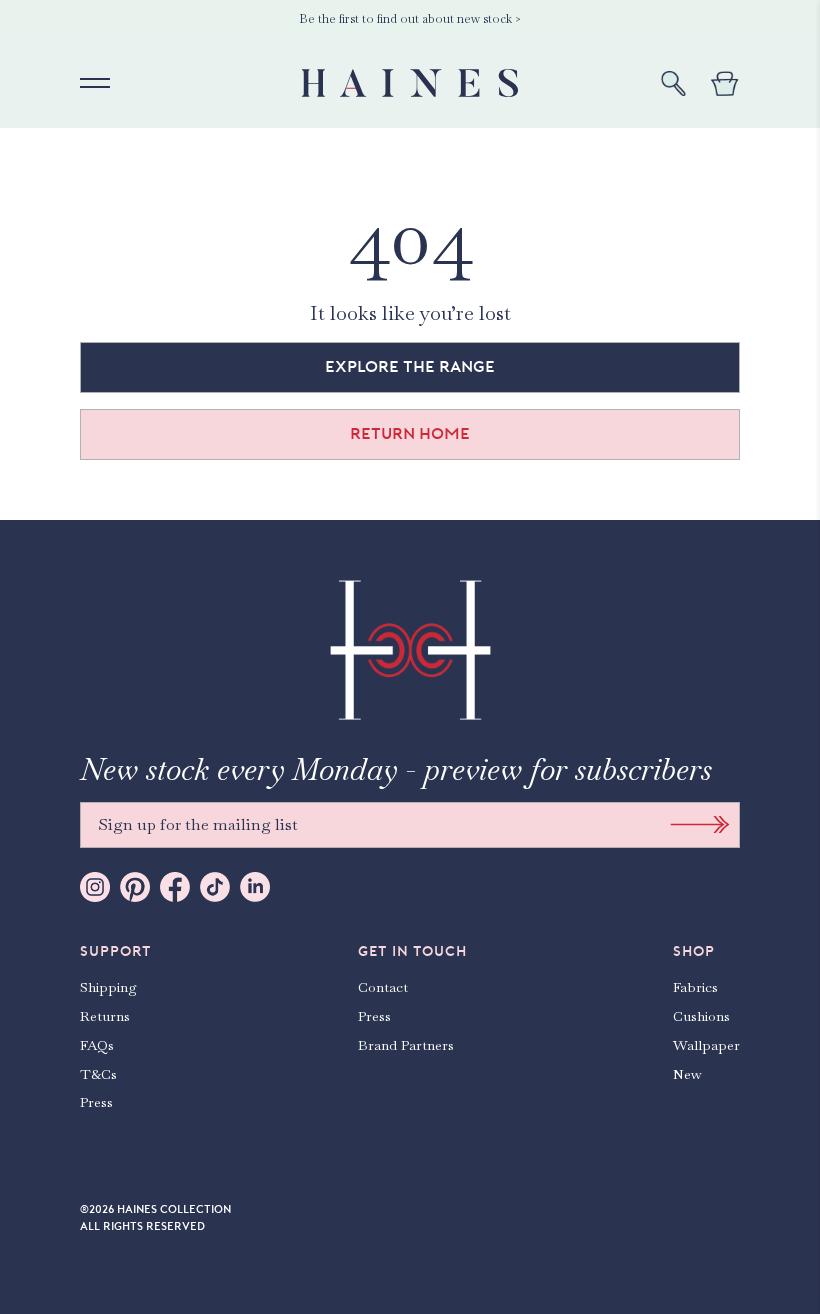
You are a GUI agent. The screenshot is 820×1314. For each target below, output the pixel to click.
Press (96, 1102)
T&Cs (98, 1074)
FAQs (97, 1045)
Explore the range (410, 367)
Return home (410, 434)
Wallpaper (706, 1045)
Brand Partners (406, 1045)
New (687, 1074)
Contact (383, 987)
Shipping (108, 987)
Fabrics (695, 987)
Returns (105, 1016)
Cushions (701, 1016)
